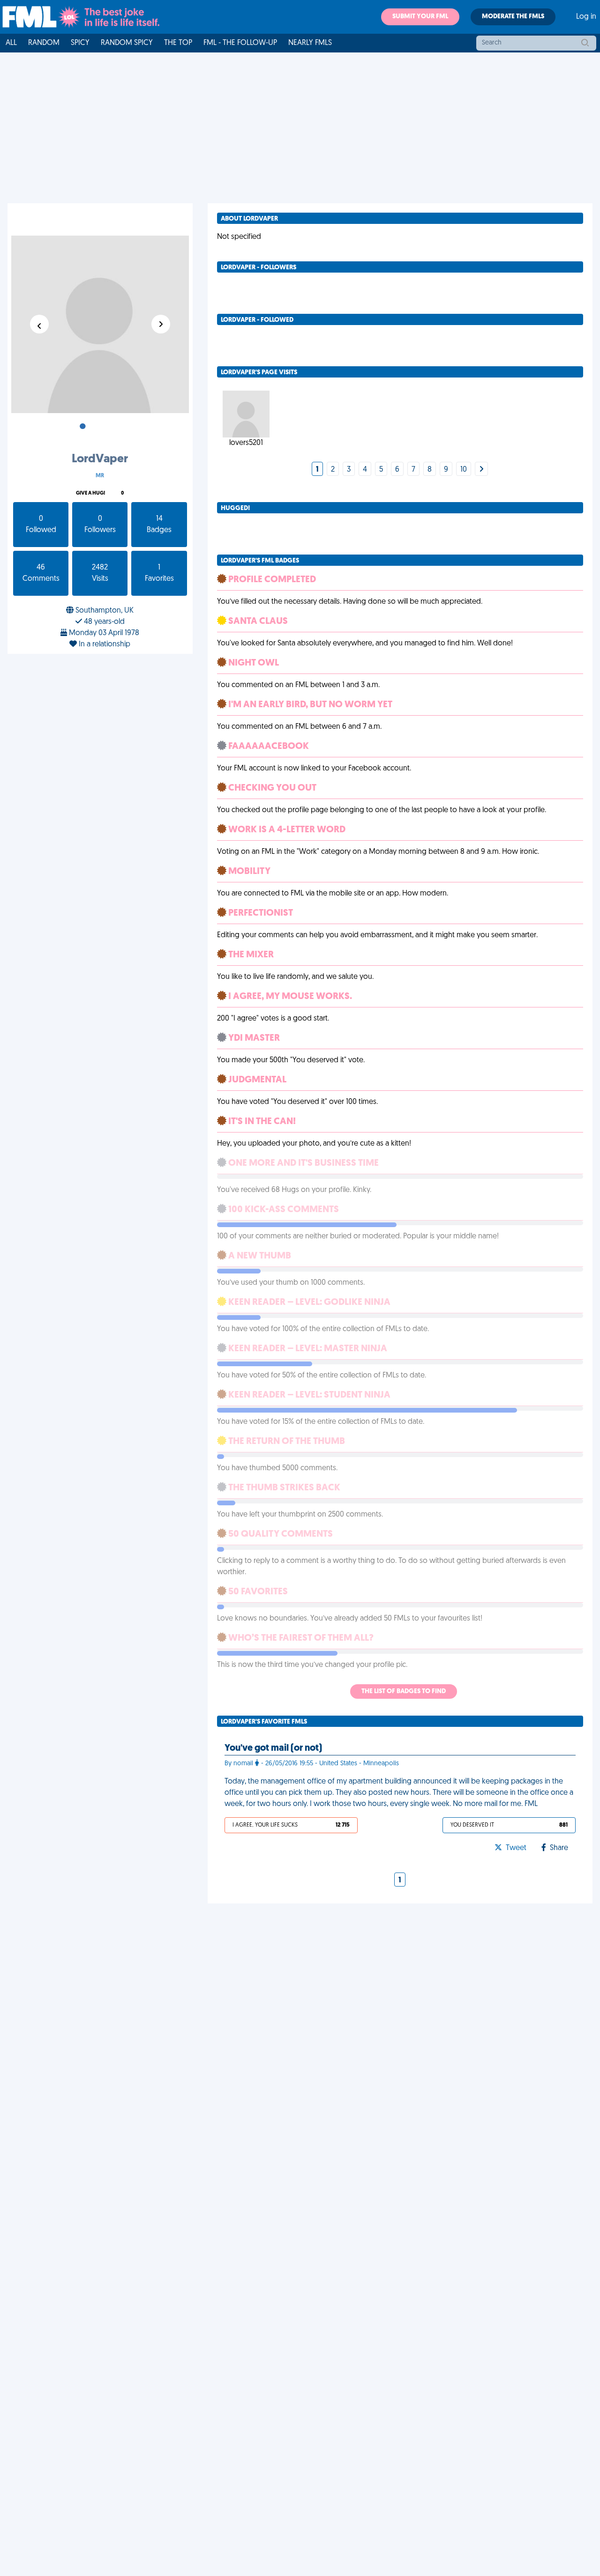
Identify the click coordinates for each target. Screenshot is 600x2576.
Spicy (80, 43)
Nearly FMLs (310, 43)
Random (44, 43)
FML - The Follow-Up (240, 43)
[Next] (481, 470)
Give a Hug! (90, 493)
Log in (586, 17)
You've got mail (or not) (273, 1748)
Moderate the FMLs (513, 17)
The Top (178, 43)
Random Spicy (127, 43)
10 (464, 470)
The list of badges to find (404, 1691)
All (11, 43)
